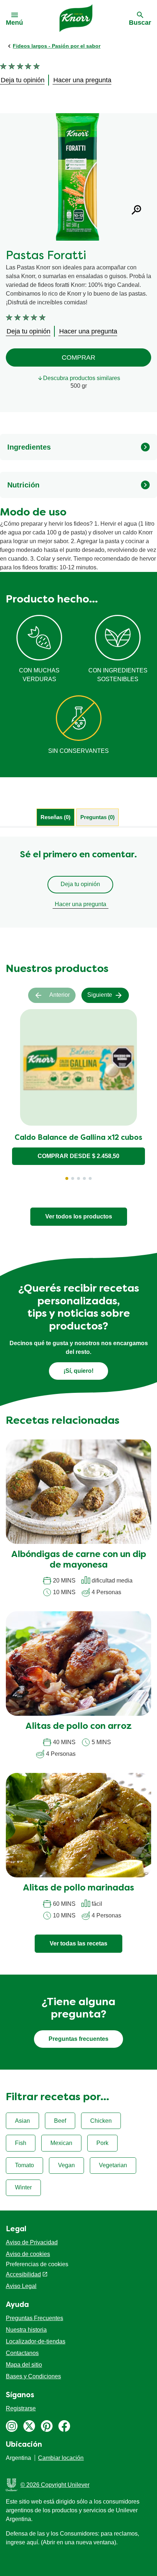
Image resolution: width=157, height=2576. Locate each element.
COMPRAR (78, 357)
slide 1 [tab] (67, 1178)
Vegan (66, 2165)
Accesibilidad (23, 2274)
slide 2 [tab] (73, 1178)
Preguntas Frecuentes (35, 2318)
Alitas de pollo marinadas (78, 1888)
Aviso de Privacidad (32, 2242)
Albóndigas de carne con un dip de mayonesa (79, 1560)
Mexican (61, 2143)
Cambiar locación (61, 2458)
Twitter (29, 2426)
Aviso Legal (21, 2286)
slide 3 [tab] (78, 1178)
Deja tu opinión (80, 884)
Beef (60, 2121)
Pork (102, 2143)
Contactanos (22, 2353)
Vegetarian (113, 2165)
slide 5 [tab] (90, 1178)
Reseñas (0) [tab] (55, 817)
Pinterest (47, 2426)
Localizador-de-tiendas (36, 2341)
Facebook (64, 2426)
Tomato (24, 2165)
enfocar (137, 210)
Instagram (12, 2426)
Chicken (101, 2121)
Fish (21, 2143)
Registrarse (21, 2408)
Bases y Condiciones (33, 2376)
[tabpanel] (78, 882)
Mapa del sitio (24, 2365)
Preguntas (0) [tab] (97, 817)
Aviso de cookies (28, 2254)
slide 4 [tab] (84, 1178)
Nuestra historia (26, 2330)
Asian (22, 2121)
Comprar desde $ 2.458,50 (78, 1156)
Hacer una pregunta (81, 904)
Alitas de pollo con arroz (79, 1727)
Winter (23, 2187)
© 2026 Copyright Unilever (55, 2485)
